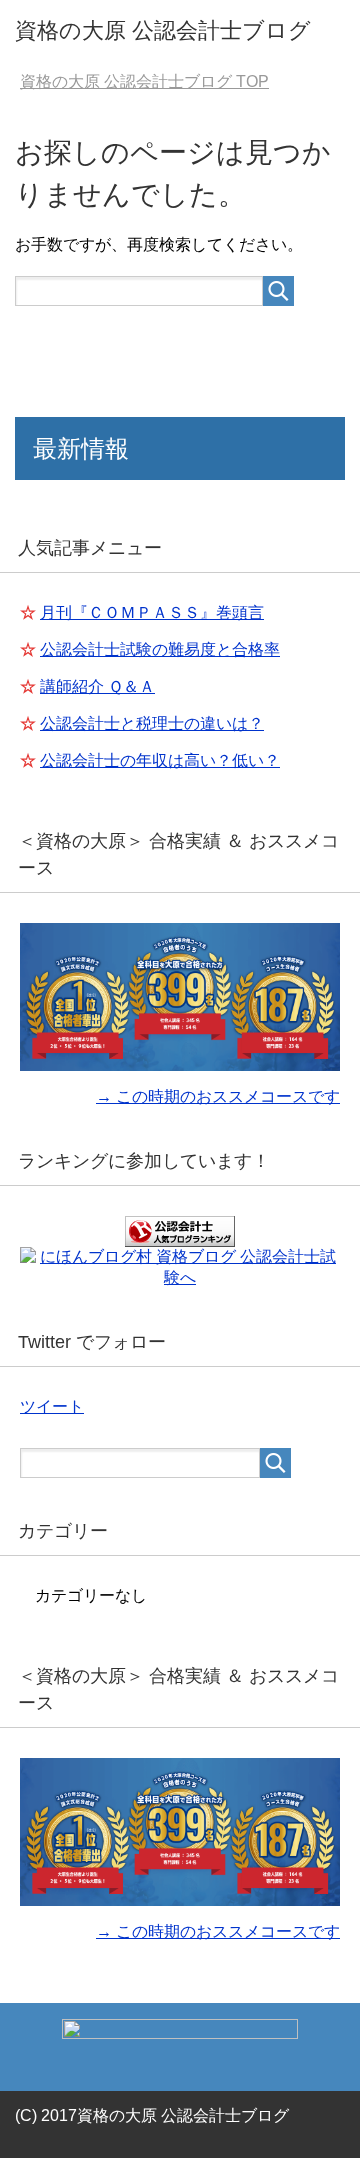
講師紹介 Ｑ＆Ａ (97, 686)
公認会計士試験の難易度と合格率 (160, 649)
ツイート (52, 1406)
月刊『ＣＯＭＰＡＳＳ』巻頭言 (152, 612)
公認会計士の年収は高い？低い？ (160, 760)
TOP (144, 81)
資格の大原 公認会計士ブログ (163, 30)
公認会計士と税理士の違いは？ (152, 723)
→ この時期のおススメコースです (218, 1096)
